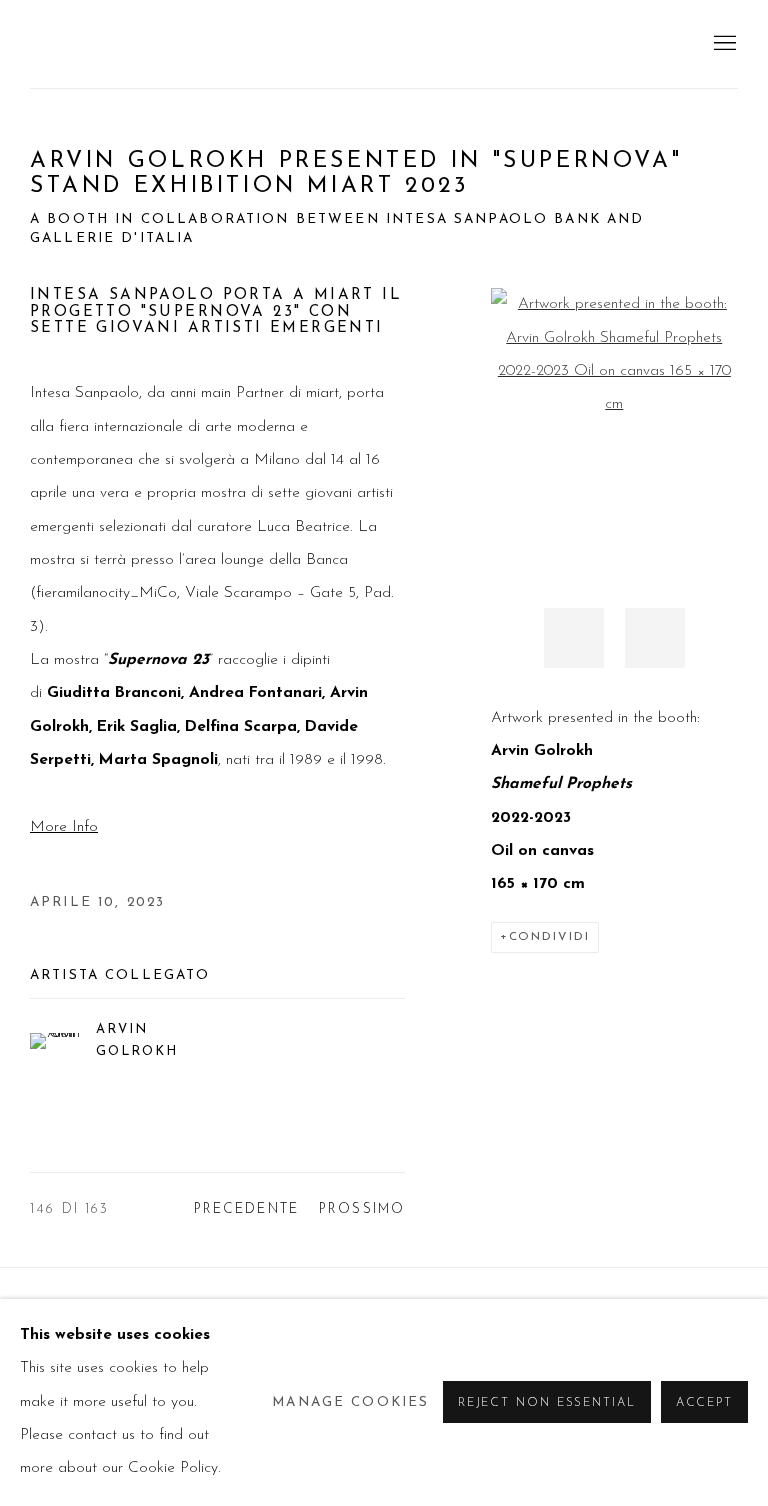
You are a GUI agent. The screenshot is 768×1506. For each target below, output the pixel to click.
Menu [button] (723, 44)
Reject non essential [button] (547, 1404)
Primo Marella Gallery (190, 44)
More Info (64, 827)
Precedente (247, 1209)
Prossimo (362, 1209)
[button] (574, 638)
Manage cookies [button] (350, 1402)
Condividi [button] (549, 937)
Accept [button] (704, 1404)
